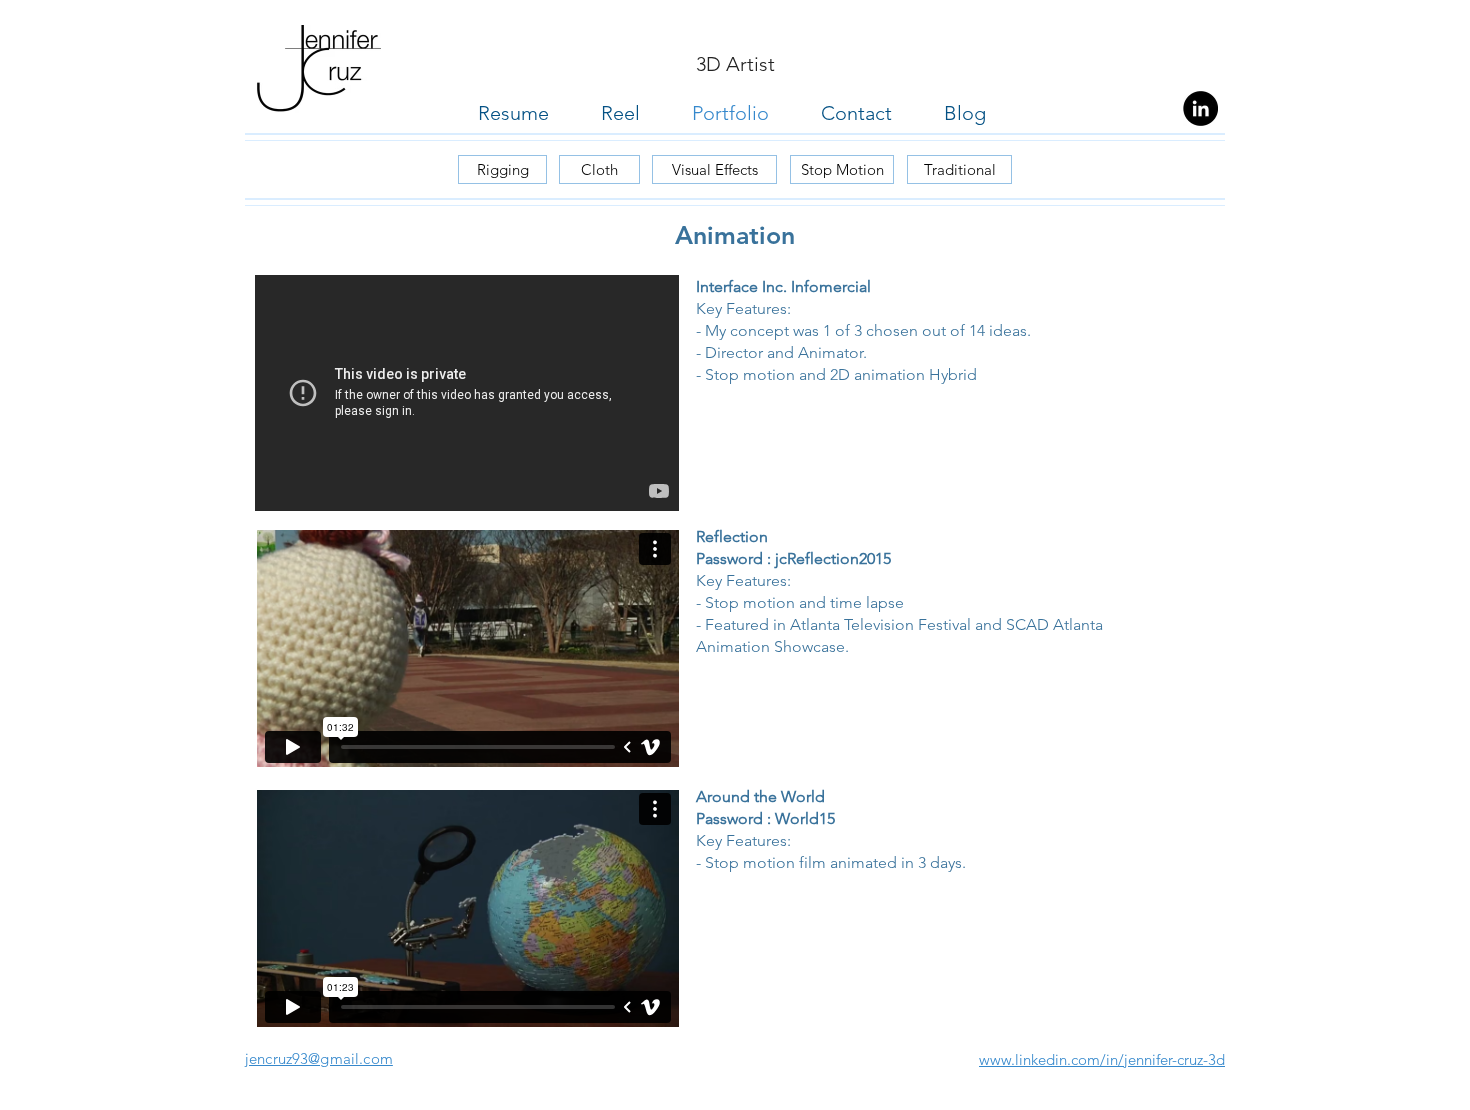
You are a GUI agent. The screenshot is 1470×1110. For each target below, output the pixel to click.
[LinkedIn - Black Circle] (1200, 108)
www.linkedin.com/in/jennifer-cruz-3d (1102, 1059)
